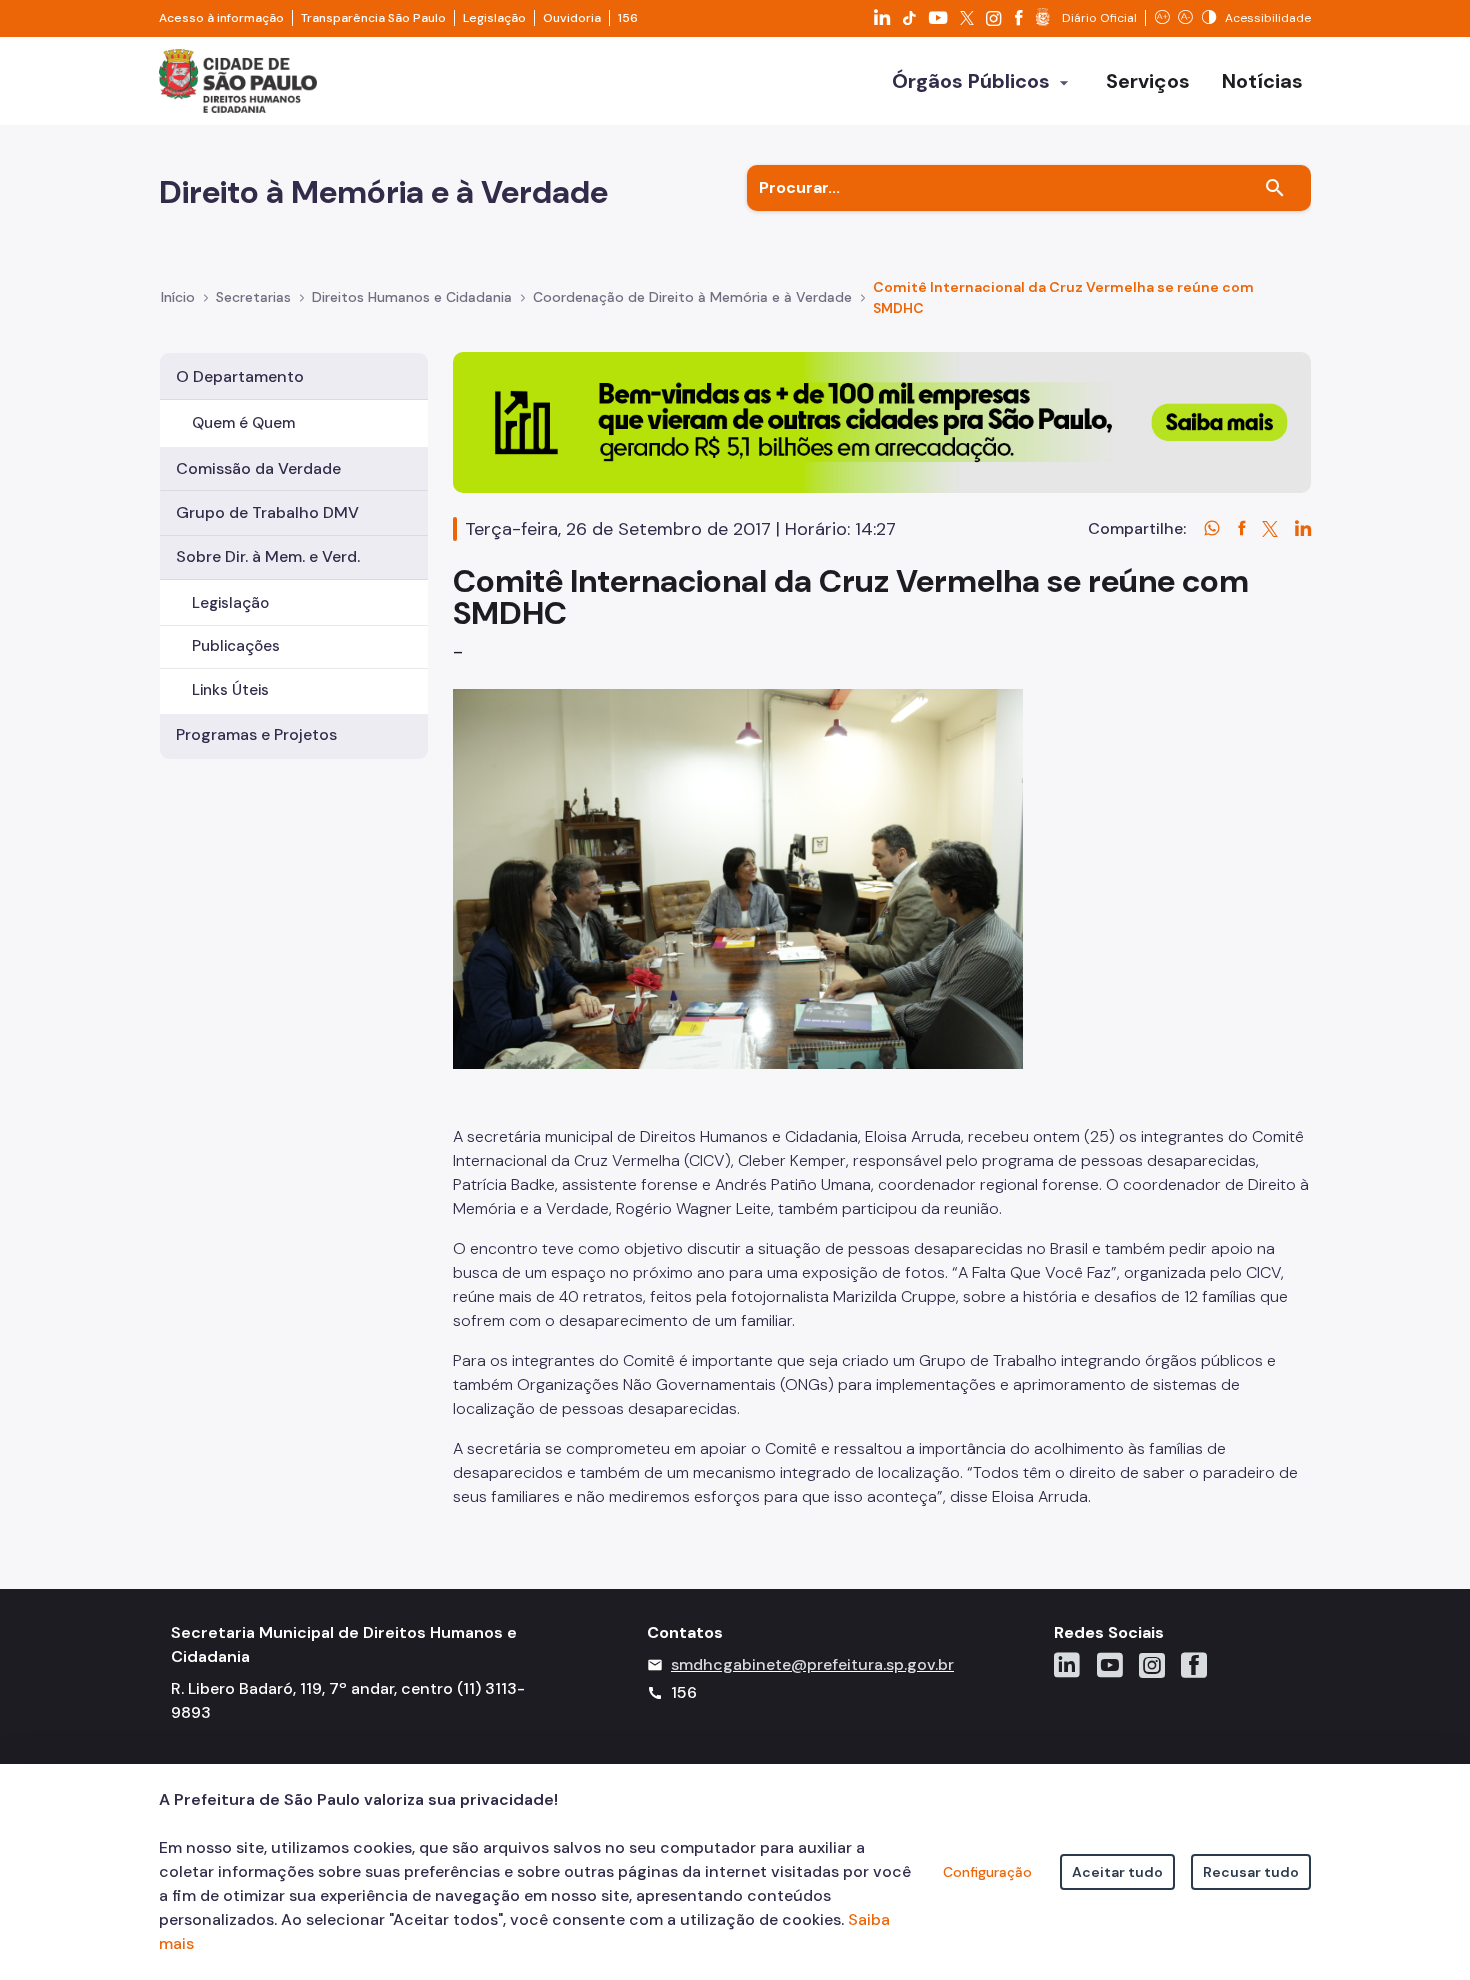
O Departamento (240, 376)
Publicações (236, 646)
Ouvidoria (572, 18)
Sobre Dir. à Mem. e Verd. (268, 556)
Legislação (494, 18)
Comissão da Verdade (258, 468)
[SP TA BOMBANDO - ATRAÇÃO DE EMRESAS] (882, 421)
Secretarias (253, 297)
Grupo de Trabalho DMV (267, 512)
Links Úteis (230, 690)
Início (178, 297)
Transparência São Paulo (373, 18)
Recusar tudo (1251, 1872)
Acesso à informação (221, 18)
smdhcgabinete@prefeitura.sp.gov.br (812, 1664)
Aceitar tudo (1117, 1872)
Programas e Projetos (256, 734)
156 (628, 18)
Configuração (987, 1872)
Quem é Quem (243, 423)
